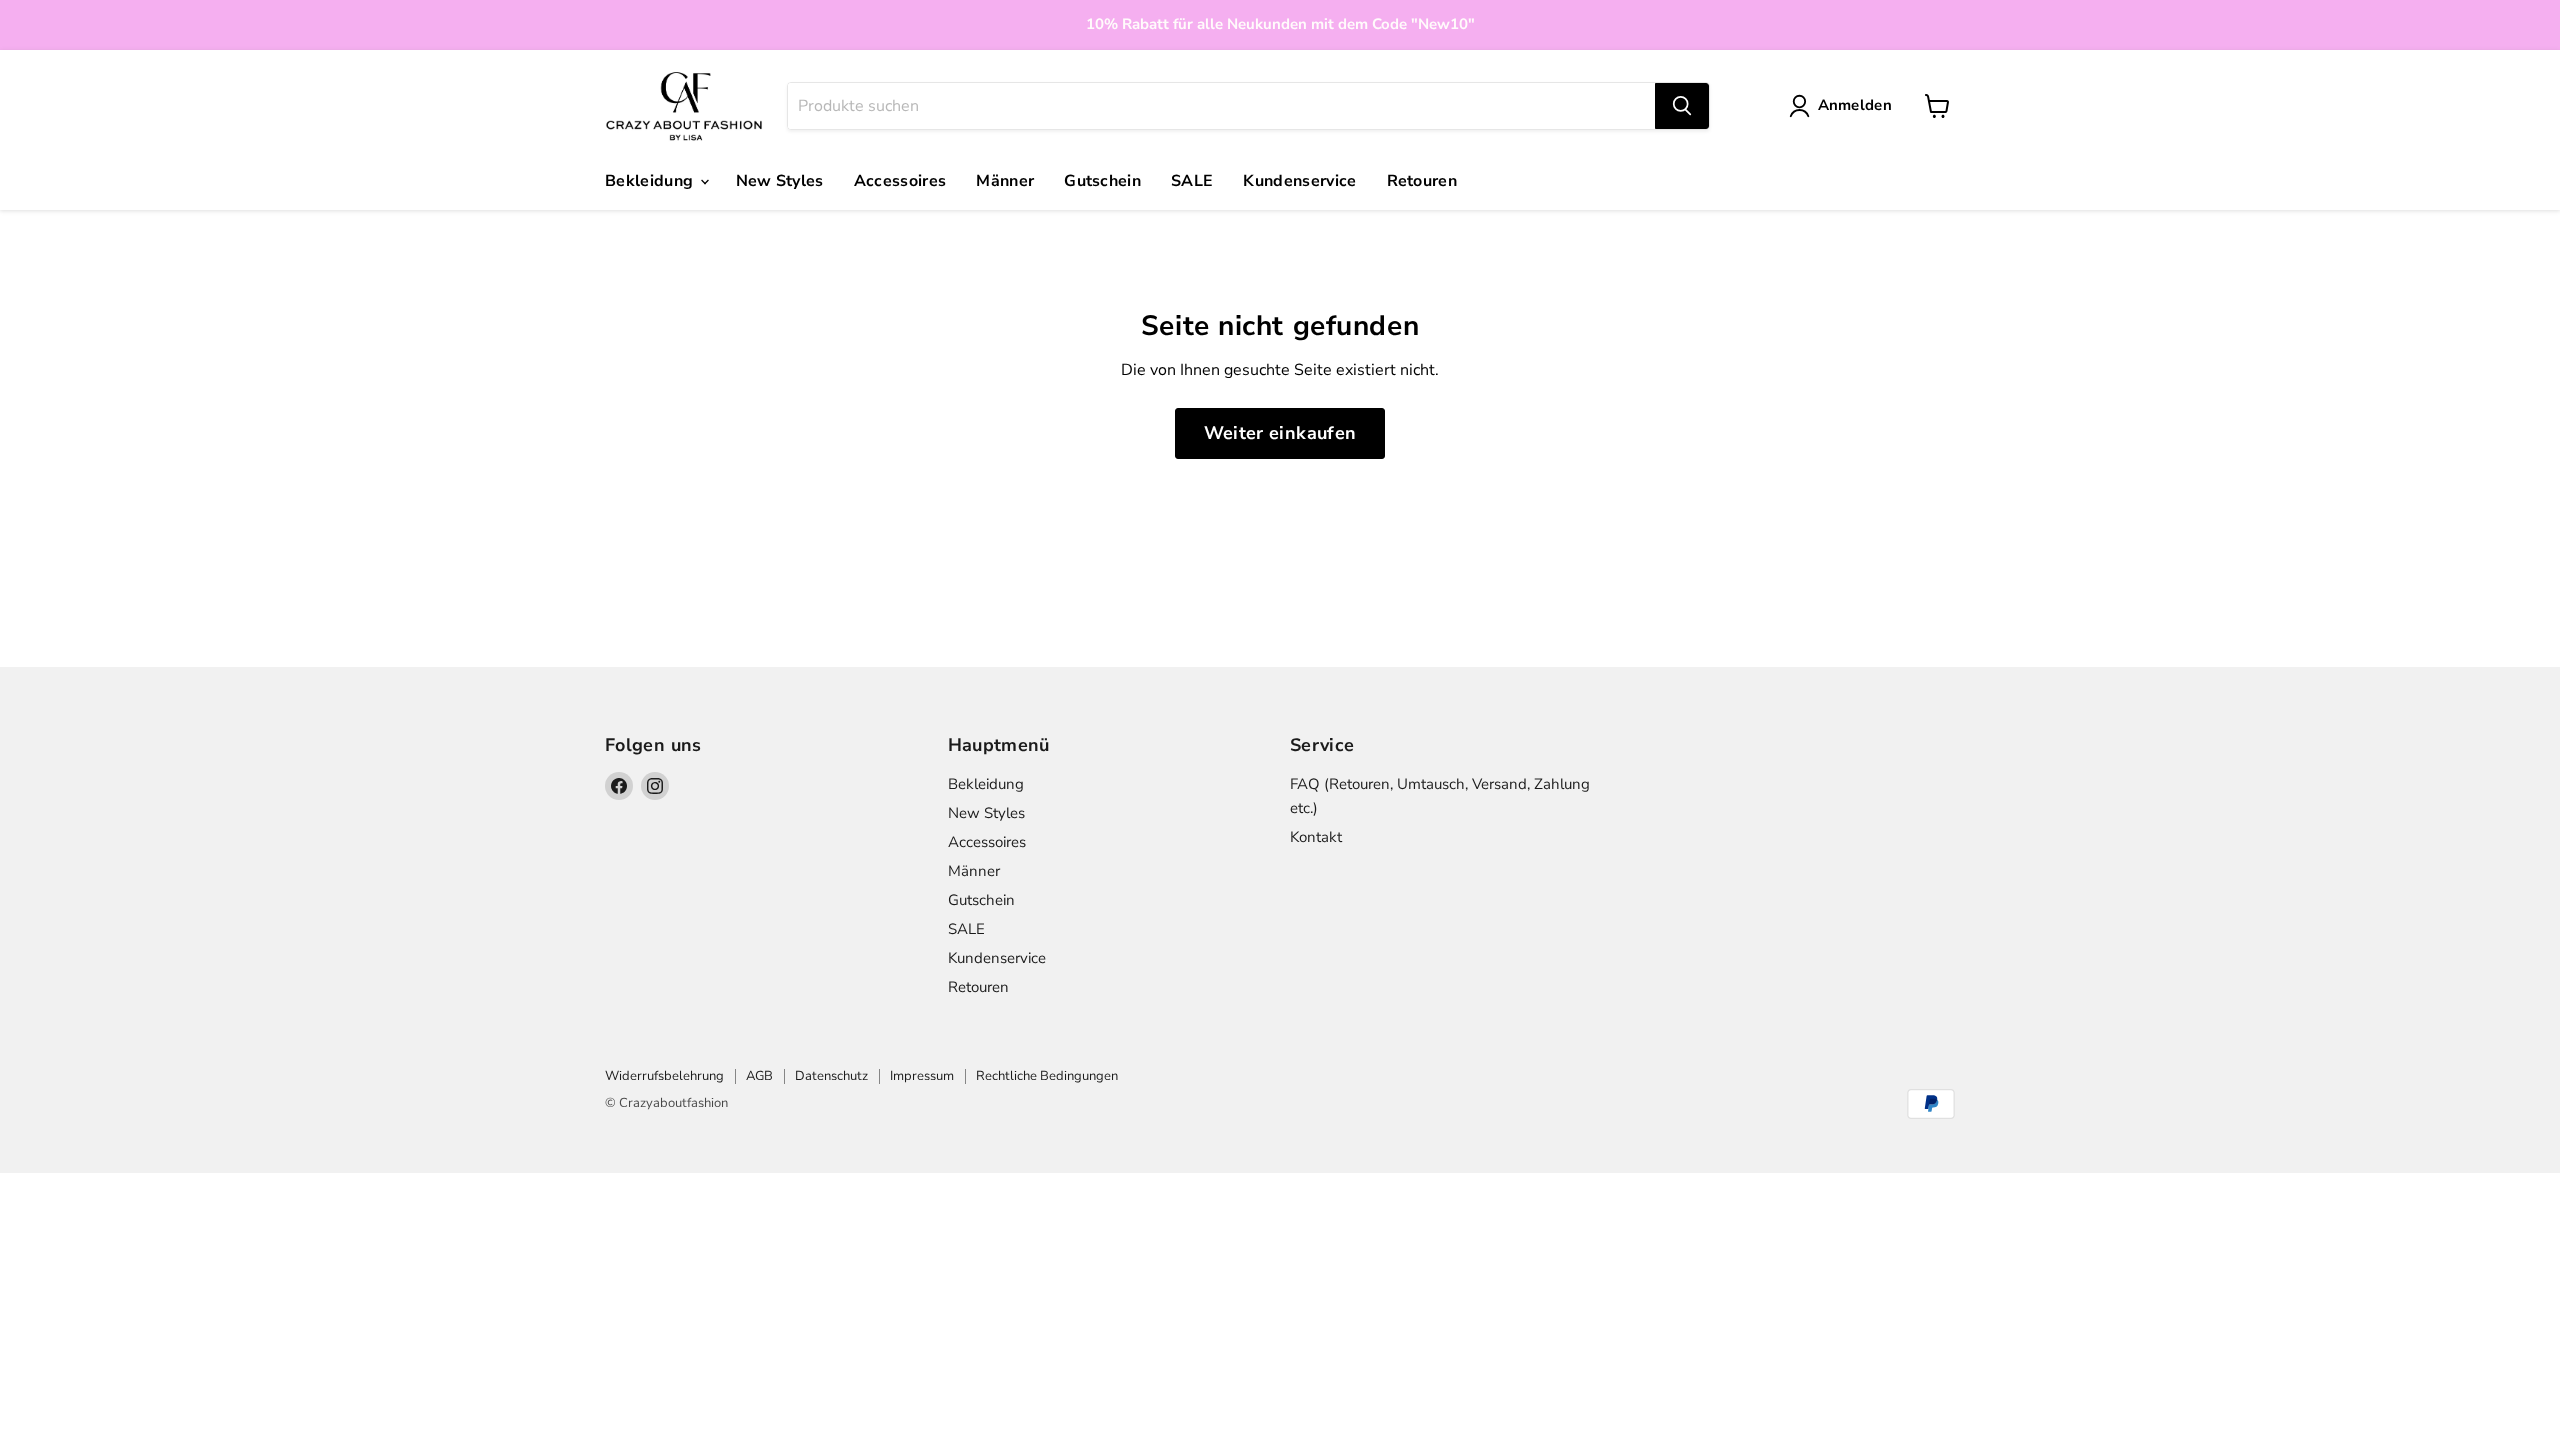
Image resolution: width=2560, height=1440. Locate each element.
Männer (1005, 181)
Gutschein (1102, 181)
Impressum (922, 1076)
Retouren (1422, 181)
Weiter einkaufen (1280, 433)
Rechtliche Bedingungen (1047, 1076)
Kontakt (1316, 837)
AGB (759, 1076)
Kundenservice (1299, 181)
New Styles (780, 181)
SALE (1192, 181)
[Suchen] (1682, 106)
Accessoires (900, 181)
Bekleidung (651, 181)
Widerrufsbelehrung (664, 1076)
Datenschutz (831, 1076)
